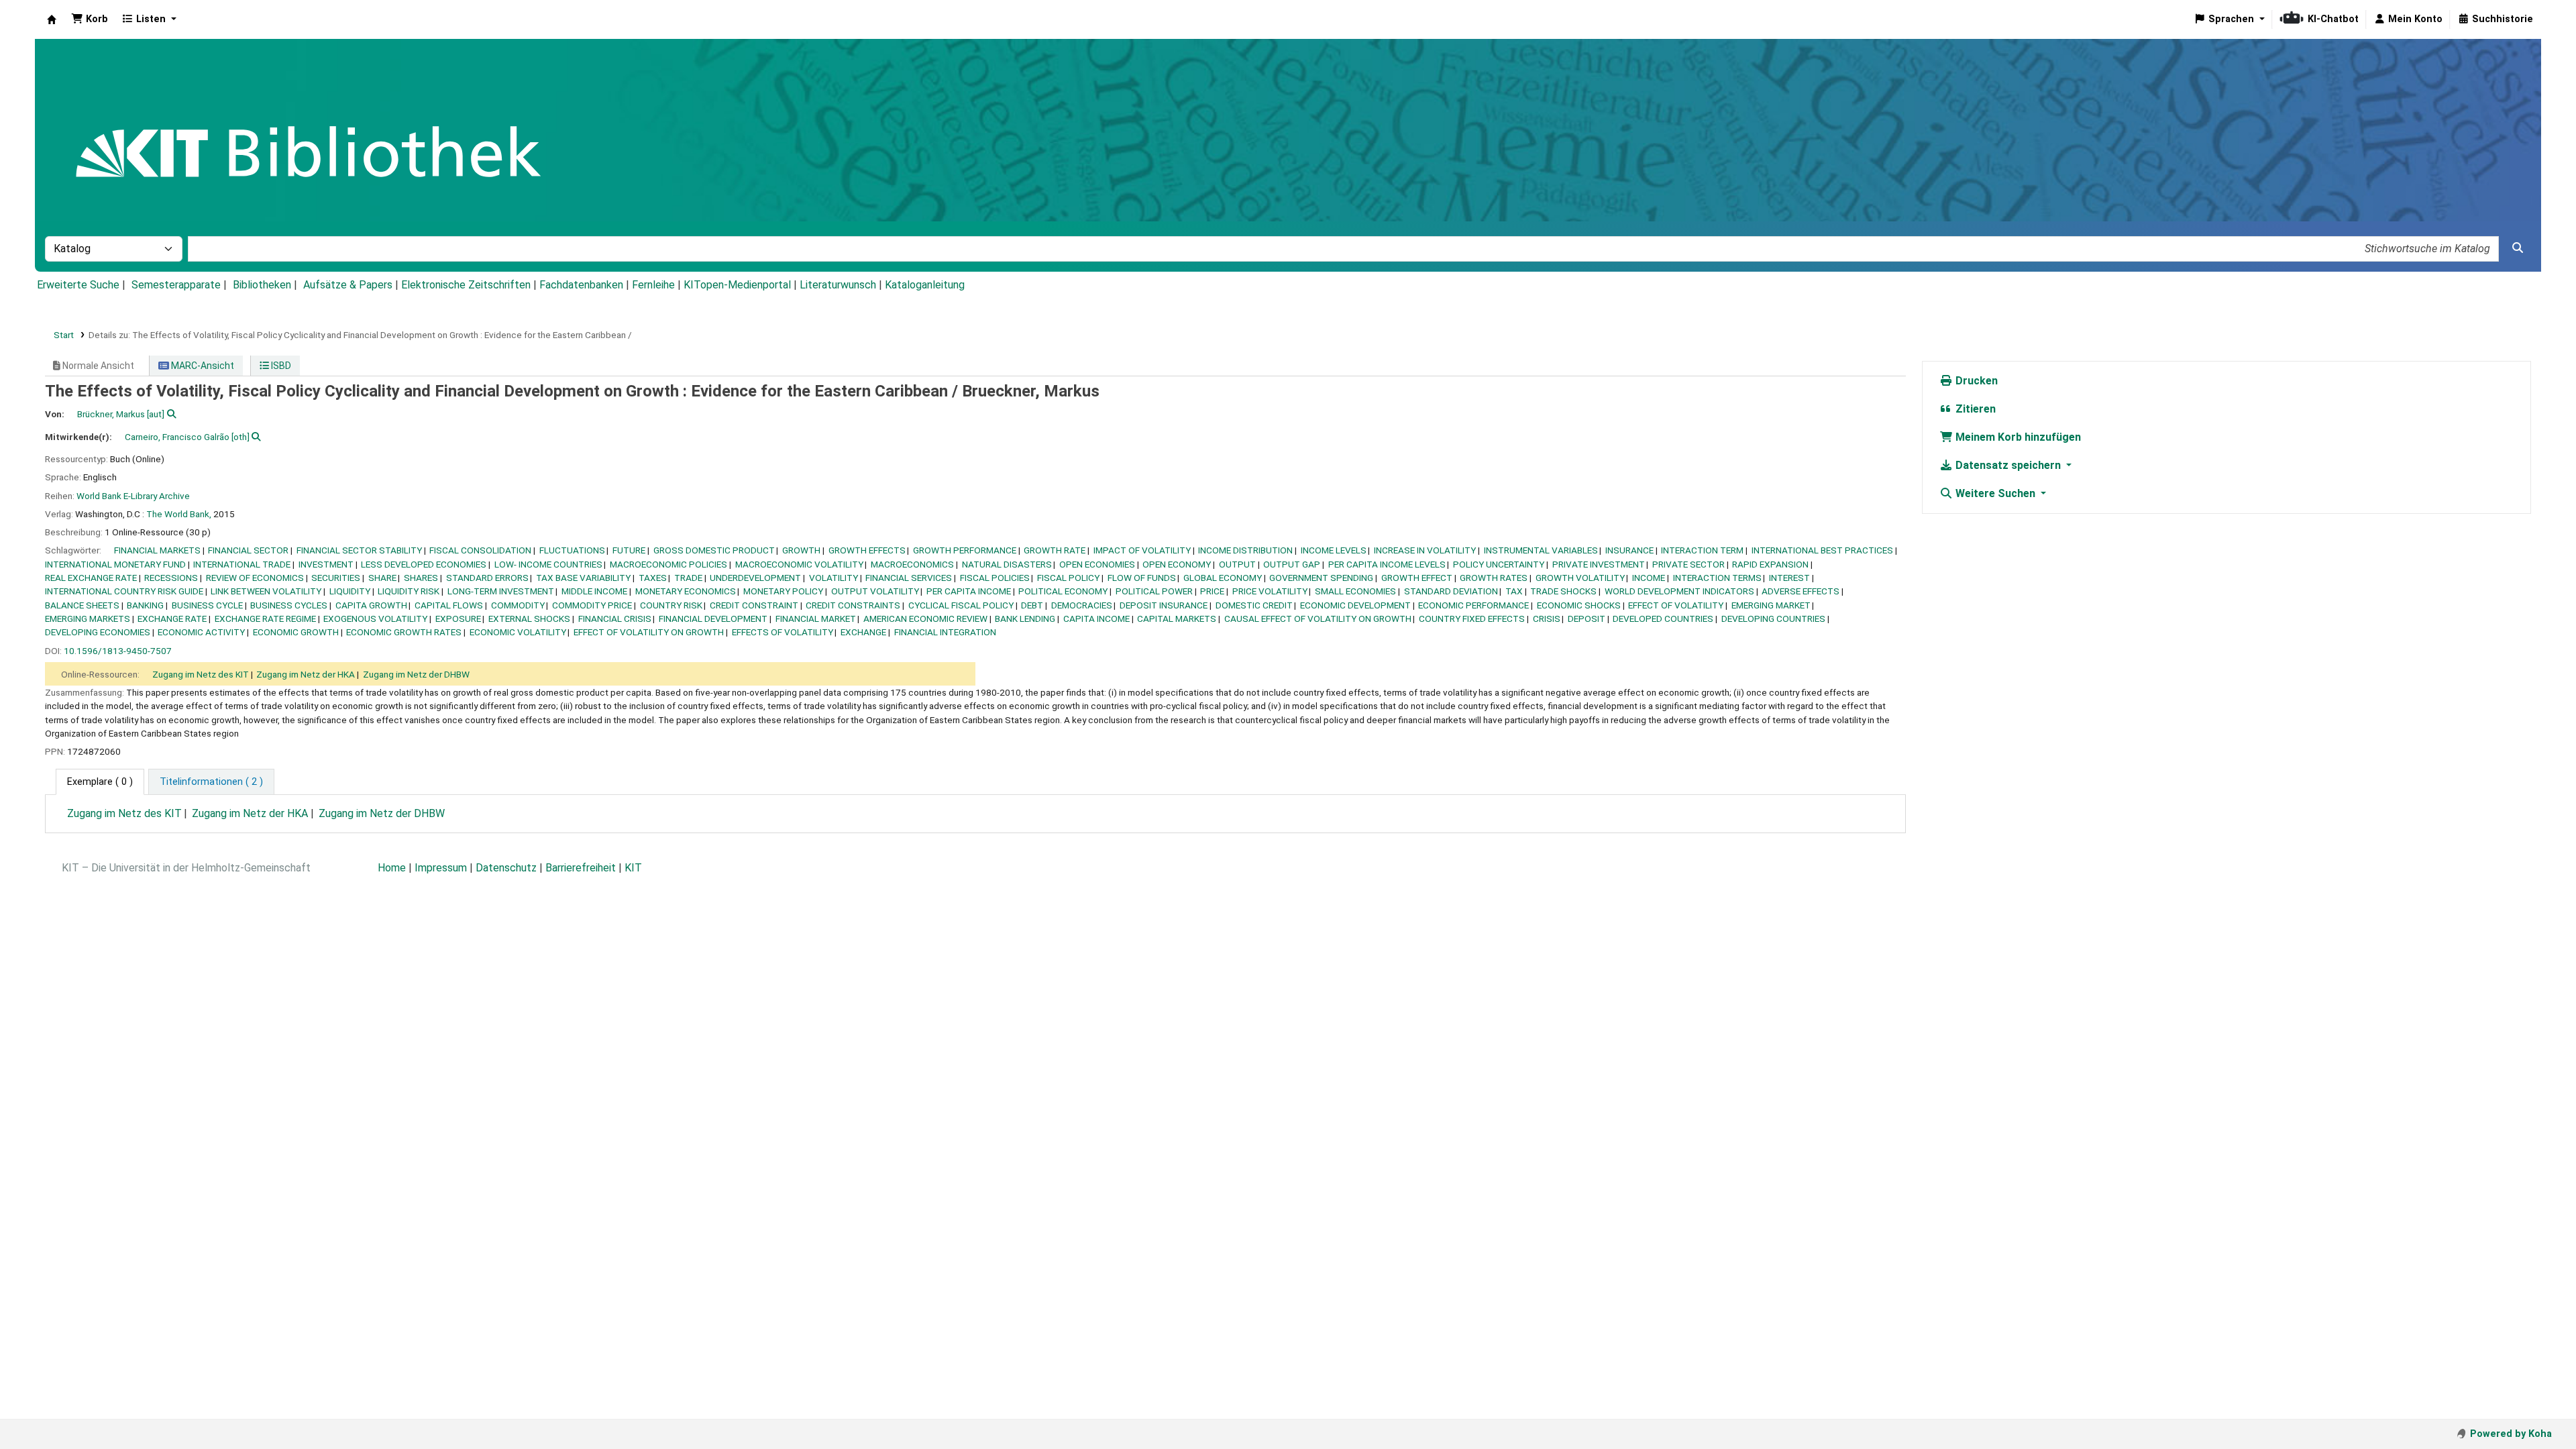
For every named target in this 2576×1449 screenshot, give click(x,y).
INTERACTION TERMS (1717, 578)
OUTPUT (1237, 564)
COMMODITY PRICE (592, 605)
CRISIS (1547, 619)
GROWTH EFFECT (1417, 578)
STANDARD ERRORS (487, 578)
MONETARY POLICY (783, 591)
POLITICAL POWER (1154, 591)
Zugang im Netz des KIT (201, 674)
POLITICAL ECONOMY (1063, 591)
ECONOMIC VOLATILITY (518, 632)
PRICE (1212, 591)
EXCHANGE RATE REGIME (265, 619)
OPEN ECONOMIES (1097, 564)
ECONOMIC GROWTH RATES (404, 632)
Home (392, 868)
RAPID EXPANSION (1770, 564)
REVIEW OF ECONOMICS (255, 578)
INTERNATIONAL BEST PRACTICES (1822, 550)
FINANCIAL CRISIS (615, 619)
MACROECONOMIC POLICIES (668, 564)
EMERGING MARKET (1771, 605)
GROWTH (801, 550)
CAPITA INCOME (1096, 619)
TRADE (688, 578)
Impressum (441, 868)
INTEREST (1789, 578)
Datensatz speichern (2008, 465)
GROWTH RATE (1055, 550)
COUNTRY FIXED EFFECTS (1472, 619)
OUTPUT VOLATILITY (875, 591)
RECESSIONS (171, 578)
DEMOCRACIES (1082, 605)
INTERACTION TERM (1702, 550)
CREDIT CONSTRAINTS (853, 605)
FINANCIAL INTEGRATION (945, 632)
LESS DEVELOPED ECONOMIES (424, 564)
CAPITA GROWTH (371, 605)
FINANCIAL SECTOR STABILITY (359, 550)
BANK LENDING (1025, 619)
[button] (90, 19)
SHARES (421, 578)
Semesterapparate (176, 285)
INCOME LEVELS (1334, 550)
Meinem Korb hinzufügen (2017, 437)
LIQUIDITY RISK (409, 591)
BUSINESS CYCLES (289, 605)
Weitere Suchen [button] (1995, 493)
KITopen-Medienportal (737, 285)
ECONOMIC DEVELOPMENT (1355, 605)
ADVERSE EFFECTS (1801, 591)
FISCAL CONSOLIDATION (480, 550)
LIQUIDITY (350, 591)
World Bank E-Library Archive (133, 496)
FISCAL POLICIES (995, 578)
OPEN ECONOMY (1177, 564)
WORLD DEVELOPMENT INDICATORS (1679, 591)
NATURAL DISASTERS (1007, 564)
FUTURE (629, 550)
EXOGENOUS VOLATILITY (375, 619)
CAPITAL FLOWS (449, 605)
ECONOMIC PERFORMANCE (1473, 605)
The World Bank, (179, 514)
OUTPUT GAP (1292, 564)
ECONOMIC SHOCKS (1579, 605)
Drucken (1975, 381)
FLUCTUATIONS (572, 550)
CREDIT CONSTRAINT (754, 605)
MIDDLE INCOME (594, 591)
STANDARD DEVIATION (1451, 591)
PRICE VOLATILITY (1270, 591)
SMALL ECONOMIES (1355, 591)
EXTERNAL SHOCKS (529, 619)
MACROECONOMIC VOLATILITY (799, 564)
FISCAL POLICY (1068, 578)
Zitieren (1974, 409)
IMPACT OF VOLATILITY (1142, 550)
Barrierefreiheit (581, 868)
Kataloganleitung (925, 285)
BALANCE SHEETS (82, 605)
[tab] (211, 782)
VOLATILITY (834, 578)
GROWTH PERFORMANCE (965, 550)
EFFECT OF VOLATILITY (1676, 605)
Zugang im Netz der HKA (306, 674)
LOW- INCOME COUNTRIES (548, 564)
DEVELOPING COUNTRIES (1773, 619)
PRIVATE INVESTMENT (1599, 564)
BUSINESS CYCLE (207, 605)
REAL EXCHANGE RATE (91, 578)
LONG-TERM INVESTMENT (501, 591)
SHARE (382, 578)
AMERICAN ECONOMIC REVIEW (925, 619)
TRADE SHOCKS (1563, 591)
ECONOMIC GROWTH (296, 632)
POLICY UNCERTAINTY (1499, 564)
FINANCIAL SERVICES (909, 578)
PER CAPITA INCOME (969, 591)
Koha (52, 19)
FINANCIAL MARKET (816, 619)
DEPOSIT (1587, 619)
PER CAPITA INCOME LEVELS (1387, 564)
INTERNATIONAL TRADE (242, 564)
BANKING (145, 605)
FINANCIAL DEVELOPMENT (713, 619)
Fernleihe (653, 285)
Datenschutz (506, 868)
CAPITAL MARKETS (1177, 619)
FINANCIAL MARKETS (157, 550)
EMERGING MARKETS (88, 619)
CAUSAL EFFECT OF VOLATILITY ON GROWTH (1318, 619)
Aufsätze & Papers (348, 285)
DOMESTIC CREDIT (1254, 605)
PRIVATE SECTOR (1688, 564)
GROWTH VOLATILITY (1580, 578)
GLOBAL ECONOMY (1223, 578)
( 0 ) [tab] (100, 782)
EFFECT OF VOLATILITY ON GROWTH (649, 632)
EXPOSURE (458, 619)
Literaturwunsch (838, 285)
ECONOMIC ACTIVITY (201, 632)
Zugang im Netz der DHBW (416, 674)
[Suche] (2518, 248)
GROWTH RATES (1494, 578)
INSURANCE (1629, 550)
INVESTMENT (326, 564)
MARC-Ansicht (202, 366)
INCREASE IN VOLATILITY (1425, 550)
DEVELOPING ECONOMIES (98, 632)
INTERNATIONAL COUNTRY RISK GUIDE (124, 591)
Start (64, 335)
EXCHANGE (863, 632)
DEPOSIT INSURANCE (1164, 605)
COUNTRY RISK (671, 605)
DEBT (1032, 605)
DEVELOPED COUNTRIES (1663, 619)
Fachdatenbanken (581, 285)
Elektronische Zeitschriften (466, 285)
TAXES (653, 578)
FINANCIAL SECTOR (248, 550)
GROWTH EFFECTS (867, 550)
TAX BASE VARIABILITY (583, 578)
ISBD (280, 366)
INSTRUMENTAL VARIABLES (1541, 550)
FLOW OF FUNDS (1142, 578)
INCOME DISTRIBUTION (1245, 550)
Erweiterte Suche (78, 285)
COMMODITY (518, 605)
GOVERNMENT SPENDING (1321, 578)
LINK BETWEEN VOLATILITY (266, 591)
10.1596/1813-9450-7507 (118, 651)
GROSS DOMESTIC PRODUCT (714, 550)
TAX (1514, 591)
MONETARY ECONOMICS (686, 591)
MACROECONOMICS (912, 564)
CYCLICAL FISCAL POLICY (961, 605)
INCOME (1649, 578)
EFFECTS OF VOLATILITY (783, 632)
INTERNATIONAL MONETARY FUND (115, 564)
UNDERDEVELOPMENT (755, 578)
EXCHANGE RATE (172, 619)
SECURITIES (336, 578)
